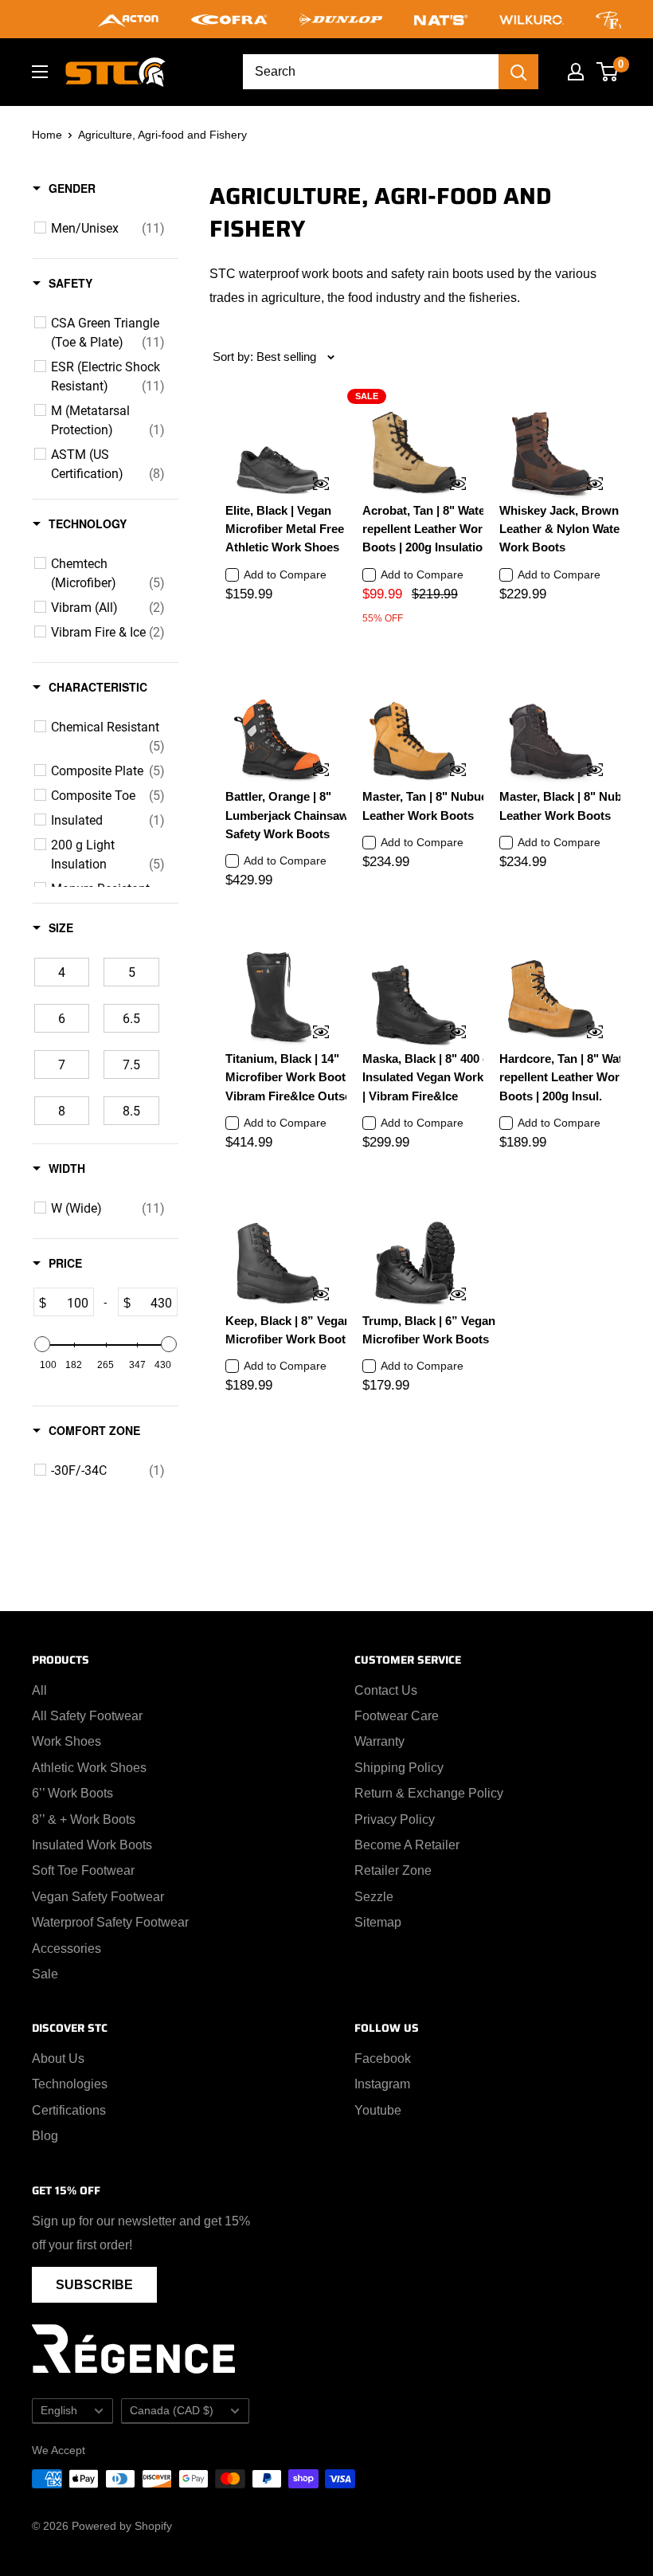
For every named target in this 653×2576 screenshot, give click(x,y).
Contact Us (386, 1690)
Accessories (66, 1949)
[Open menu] (40, 72)
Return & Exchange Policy (429, 1793)
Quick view (311, 485)
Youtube (378, 2110)
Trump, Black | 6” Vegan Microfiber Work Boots (429, 1330)
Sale (45, 1974)
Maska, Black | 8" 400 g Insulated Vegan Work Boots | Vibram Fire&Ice (441, 1077)
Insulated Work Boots (92, 1845)
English (59, 2411)
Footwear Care (397, 1716)
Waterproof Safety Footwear (110, 1922)
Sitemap (378, 1922)
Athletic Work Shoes (89, 1768)
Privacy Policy (395, 1819)
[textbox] (70, 1302)
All (39, 1690)
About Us (58, 2058)
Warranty (379, 1741)
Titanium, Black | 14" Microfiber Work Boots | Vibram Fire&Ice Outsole (293, 1077)
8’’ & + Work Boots (84, 1819)
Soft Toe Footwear (83, 1870)
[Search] (518, 72)
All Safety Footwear (87, 1716)
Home (47, 135)
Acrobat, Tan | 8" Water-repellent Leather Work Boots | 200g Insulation (428, 529)
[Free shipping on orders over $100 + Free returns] (326, 19)
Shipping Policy (399, 1768)
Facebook (383, 2058)
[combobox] (371, 72)
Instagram (382, 2084)
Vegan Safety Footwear (98, 1897)
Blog (45, 2136)
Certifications (69, 2110)
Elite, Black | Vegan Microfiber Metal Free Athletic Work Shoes (285, 529)
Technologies (70, 2084)
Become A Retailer (407, 1845)
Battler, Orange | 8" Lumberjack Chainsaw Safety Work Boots (287, 815)
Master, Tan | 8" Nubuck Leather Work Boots (428, 806)
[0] (608, 72)
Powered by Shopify (122, 2526)
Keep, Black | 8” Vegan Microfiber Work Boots (289, 1330)
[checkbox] (108, 228)
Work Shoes (66, 1741)
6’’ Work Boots (72, 1793)
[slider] (42, 1344)
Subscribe (94, 2285)
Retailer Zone (393, 1870)
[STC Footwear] (115, 72)
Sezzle (374, 1897)
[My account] (576, 72)
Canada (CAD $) (172, 2411)
